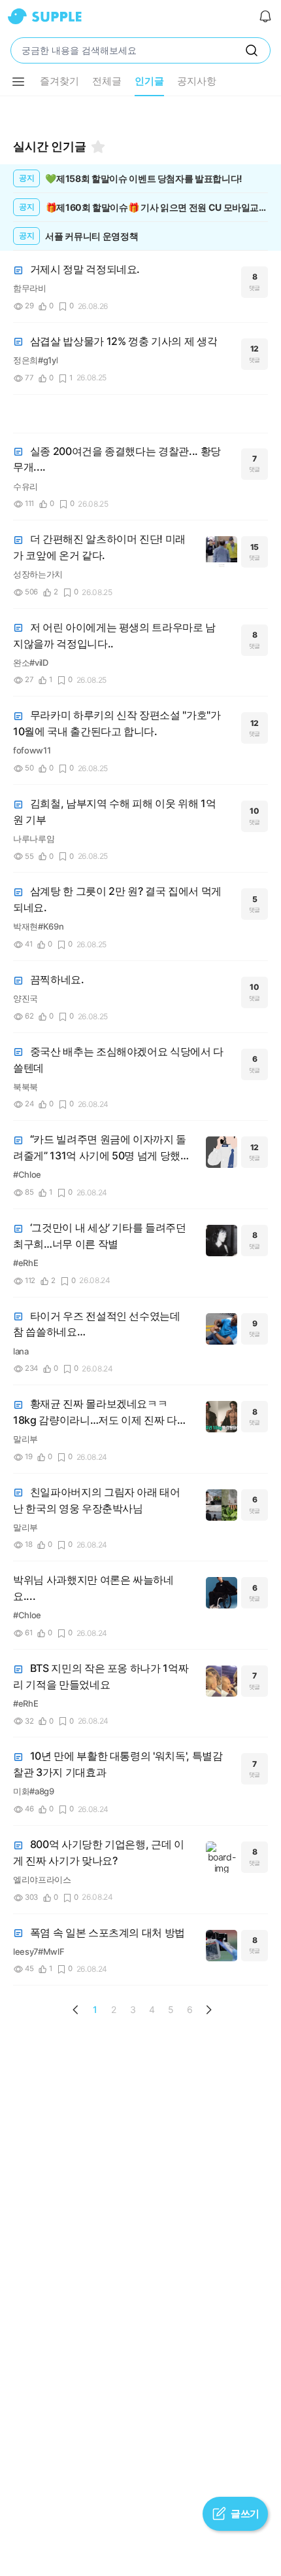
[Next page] (208, 2010)
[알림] (265, 16)
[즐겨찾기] (98, 147)
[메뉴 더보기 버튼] (18, 82)
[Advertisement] (140, 113)
